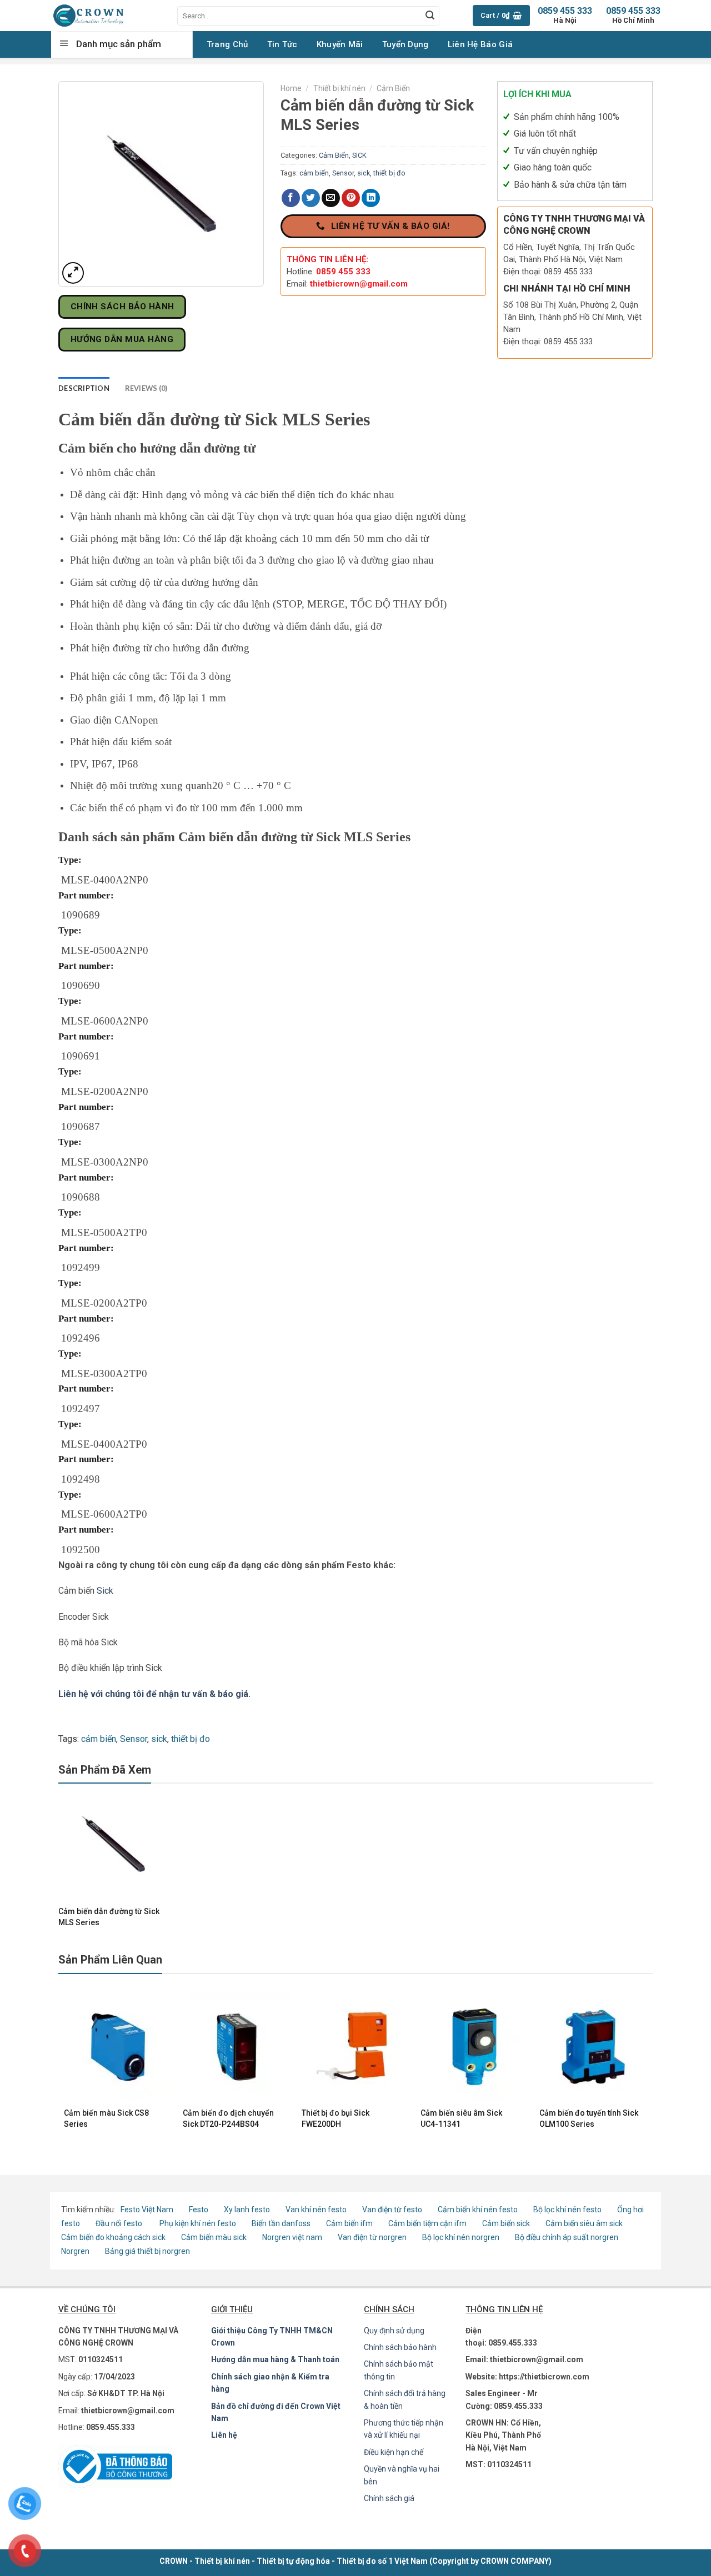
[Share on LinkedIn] (371, 198)
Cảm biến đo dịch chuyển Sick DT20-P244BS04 (228, 2118)
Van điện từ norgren (372, 2237)
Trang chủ (227, 44)
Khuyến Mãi (340, 44)
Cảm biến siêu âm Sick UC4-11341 (461, 2118)
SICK (359, 155)
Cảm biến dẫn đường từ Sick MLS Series (109, 1917)
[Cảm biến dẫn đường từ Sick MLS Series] (113, 1844)
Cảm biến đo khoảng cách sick (113, 2237)
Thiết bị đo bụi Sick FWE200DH (336, 2118)
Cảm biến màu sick (214, 2237)
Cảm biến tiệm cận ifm (427, 2223)
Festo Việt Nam (147, 2210)
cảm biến (314, 173)
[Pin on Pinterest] (351, 198)
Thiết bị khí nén (339, 88)
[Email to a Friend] (331, 198)
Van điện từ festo (392, 2210)
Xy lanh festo (247, 2210)
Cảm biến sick (507, 2223)
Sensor (343, 173)
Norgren (76, 2251)
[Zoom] (73, 273)
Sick (105, 1591)
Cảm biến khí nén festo (478, 2210)
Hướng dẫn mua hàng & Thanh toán (275, 2359)
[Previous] (64, 2066)
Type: (70, 860)
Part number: (86, 895)
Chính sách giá (389, 2498)
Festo (199, 2210)
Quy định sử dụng (394, 2331)
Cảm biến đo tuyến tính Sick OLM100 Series (589, 2118)
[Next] (647, 2066)
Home (291, 88)
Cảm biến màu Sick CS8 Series (106, 2118)
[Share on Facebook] (291, 198)
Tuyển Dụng (405, 44)
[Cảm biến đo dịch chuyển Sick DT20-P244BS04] (237, 2047)
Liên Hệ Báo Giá (480, 44)
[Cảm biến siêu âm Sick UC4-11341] (474, 2047)
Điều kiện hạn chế (394, 2452)
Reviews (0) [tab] (146, 388)
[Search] (430, 16)
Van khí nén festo (317, 2210)
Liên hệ (224, 2435)
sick (364, 173)
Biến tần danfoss (281, 2223)
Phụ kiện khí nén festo (198, 2223)
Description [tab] (84, 388)
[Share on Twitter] (311, 198)
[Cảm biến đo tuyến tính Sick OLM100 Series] (593, 2047)
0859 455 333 (633, 15)
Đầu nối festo (121, 2223)
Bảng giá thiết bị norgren (147, 2251)
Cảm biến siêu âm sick (584, 2223)
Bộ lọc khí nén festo (567, 2210)
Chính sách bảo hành (400, 2347)
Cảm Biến (393, 88)
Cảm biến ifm (349, 2223)
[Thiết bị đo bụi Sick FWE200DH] (355, 2047)
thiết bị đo (389, 173)
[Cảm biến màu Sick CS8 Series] (118, 2047)
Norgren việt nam (292, 2237)
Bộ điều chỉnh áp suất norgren (567, 2237)
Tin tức (282, 44)
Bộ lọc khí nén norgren (461, 2237)
